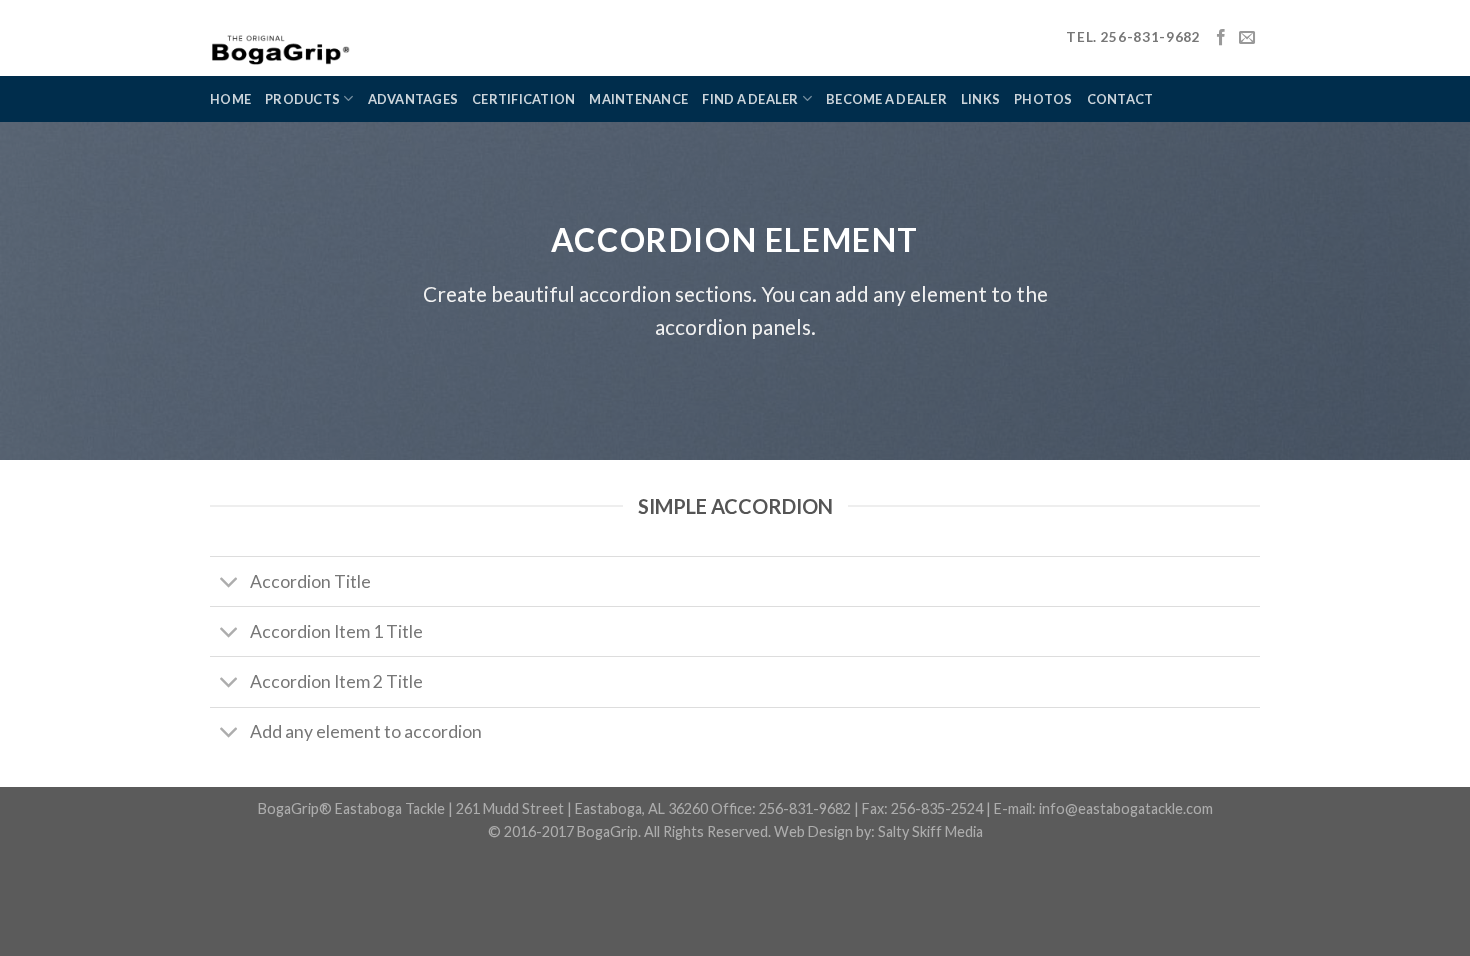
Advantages (413, 99)
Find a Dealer (750, 99)
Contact (1120, 99)
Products (302, 99)
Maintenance (638, 99)
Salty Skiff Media (930, 831)
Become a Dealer (886, 99)
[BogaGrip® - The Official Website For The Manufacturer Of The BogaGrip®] (334, 38)
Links (980, 99)
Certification (523, 99)
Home (230, 99)
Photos (1043, 99)
